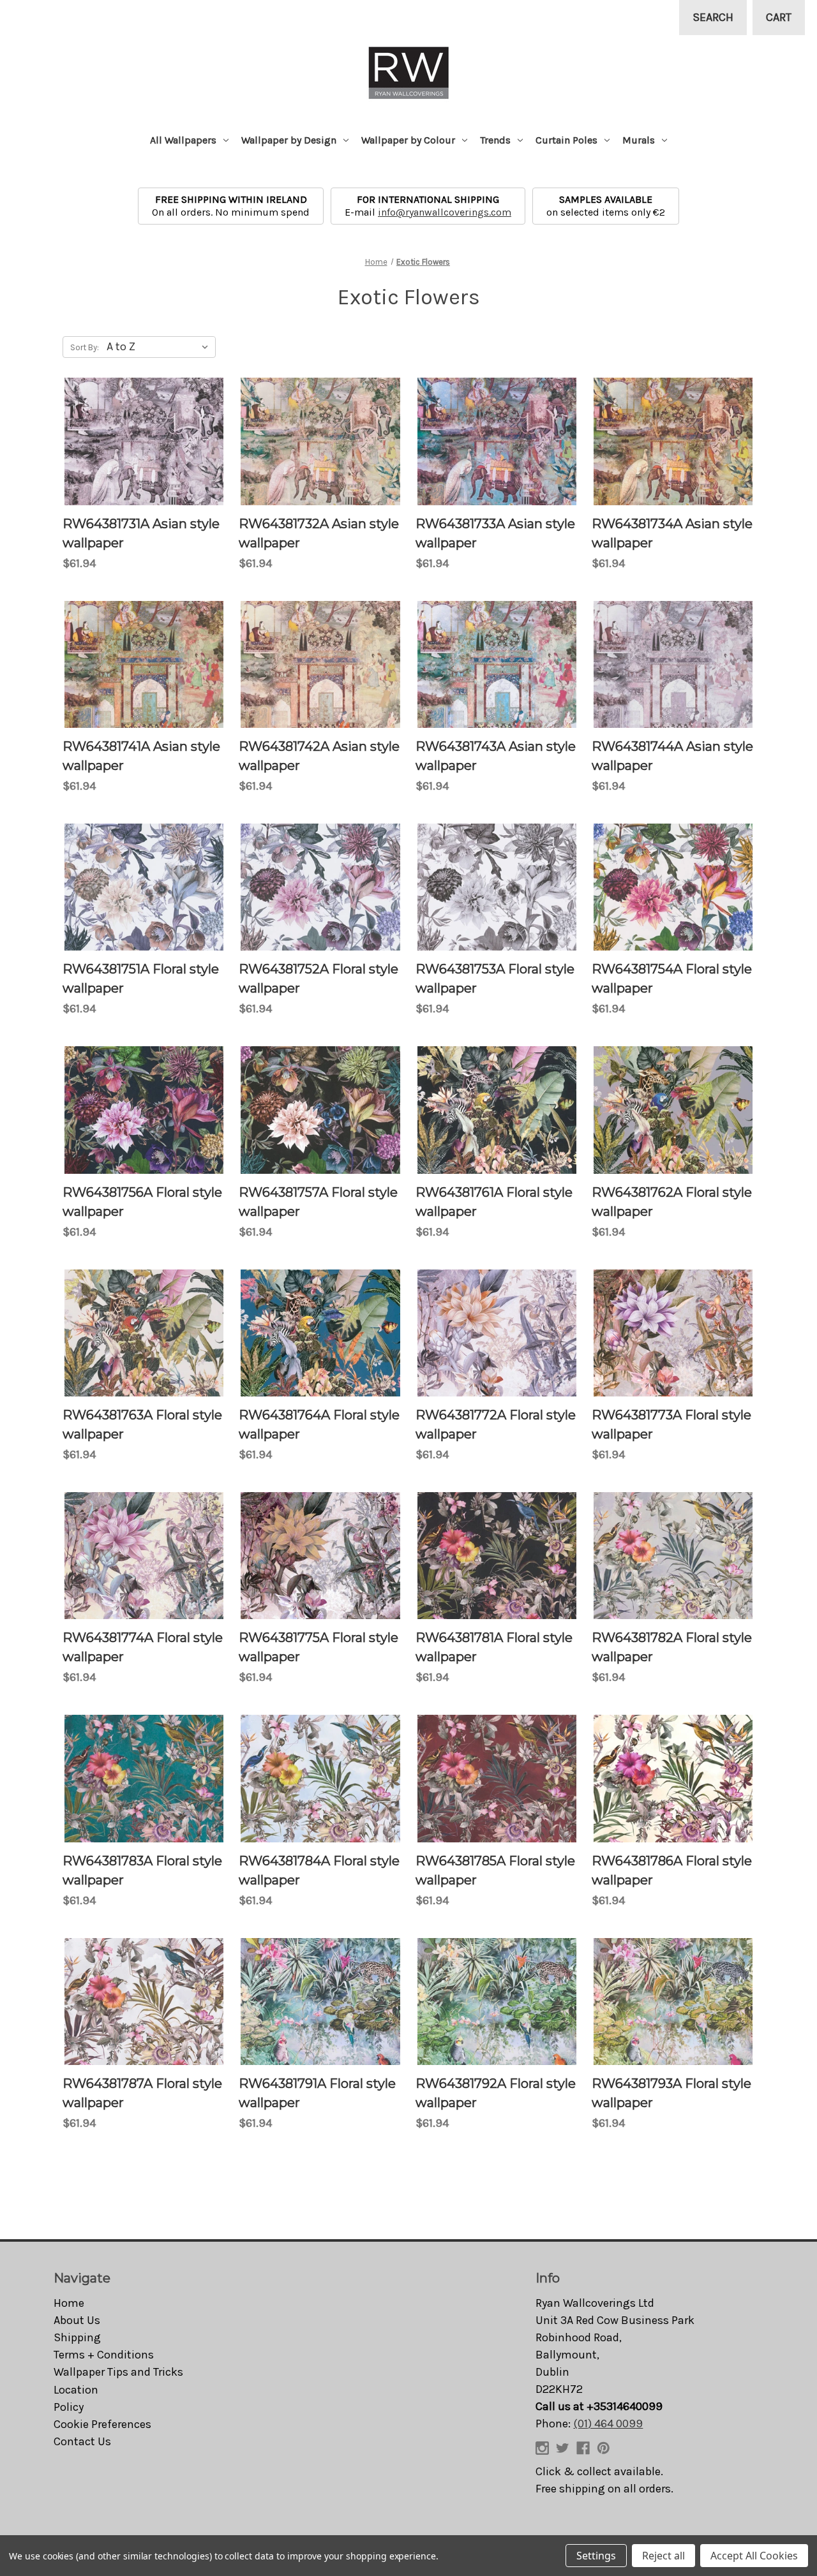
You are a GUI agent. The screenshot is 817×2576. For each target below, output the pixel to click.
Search (713, 17)
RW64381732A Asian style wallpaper (319, 533)
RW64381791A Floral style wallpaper (317, 2093)
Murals (639, 140)
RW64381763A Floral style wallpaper (142, 1425)
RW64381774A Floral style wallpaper (143, 1647)
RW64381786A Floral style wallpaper (672, 1870)
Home (69, 2303)
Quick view (144, 441)
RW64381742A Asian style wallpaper (319, 756)
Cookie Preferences (102, 2424)
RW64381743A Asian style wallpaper (496, 756)
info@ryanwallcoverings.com (445, 212)
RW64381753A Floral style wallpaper (495, 979)
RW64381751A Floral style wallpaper (141, 979)
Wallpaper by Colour (408, 140)
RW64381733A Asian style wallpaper (495, 533)
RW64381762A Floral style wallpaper (672, 1202)
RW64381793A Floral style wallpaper (671, 2093)
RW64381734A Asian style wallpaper (672, 533)
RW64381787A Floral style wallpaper (142, 2093)
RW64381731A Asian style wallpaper (141, 533)
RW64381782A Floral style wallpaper (672, 1647)
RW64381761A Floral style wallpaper (494, 1202)
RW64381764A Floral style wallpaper (319, 1425)
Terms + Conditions (104, 2355)
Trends (495, 140)
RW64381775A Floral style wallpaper (319, 1647)
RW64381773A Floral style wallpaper (671, 1425)
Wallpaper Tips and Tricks (118, 2372)
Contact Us (82, 2441)
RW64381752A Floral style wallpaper (319, 979)
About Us (77, 2320)
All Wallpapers (183, 140)
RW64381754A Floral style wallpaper (672, 979)
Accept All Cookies (754, 2556)
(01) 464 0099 (608, 2424)
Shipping (77, 2337)
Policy (69, 2407)
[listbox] (160, 346)
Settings (596, 2556)
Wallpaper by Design (289, 140)
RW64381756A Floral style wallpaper (142, 1202)
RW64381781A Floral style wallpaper (494, 1647)
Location (76, 2390)
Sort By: (85, 347)
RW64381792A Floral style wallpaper (496, 2093)
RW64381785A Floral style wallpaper (495, 1870)
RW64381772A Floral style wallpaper (496, 1425)
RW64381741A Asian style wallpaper (141, 756)
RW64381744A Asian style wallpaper (672, 756)
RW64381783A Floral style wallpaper (142, 1870)
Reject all (663, 2556)
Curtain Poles (566, 140)
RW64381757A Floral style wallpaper (318, 1202)
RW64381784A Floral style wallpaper (319, 1870)
